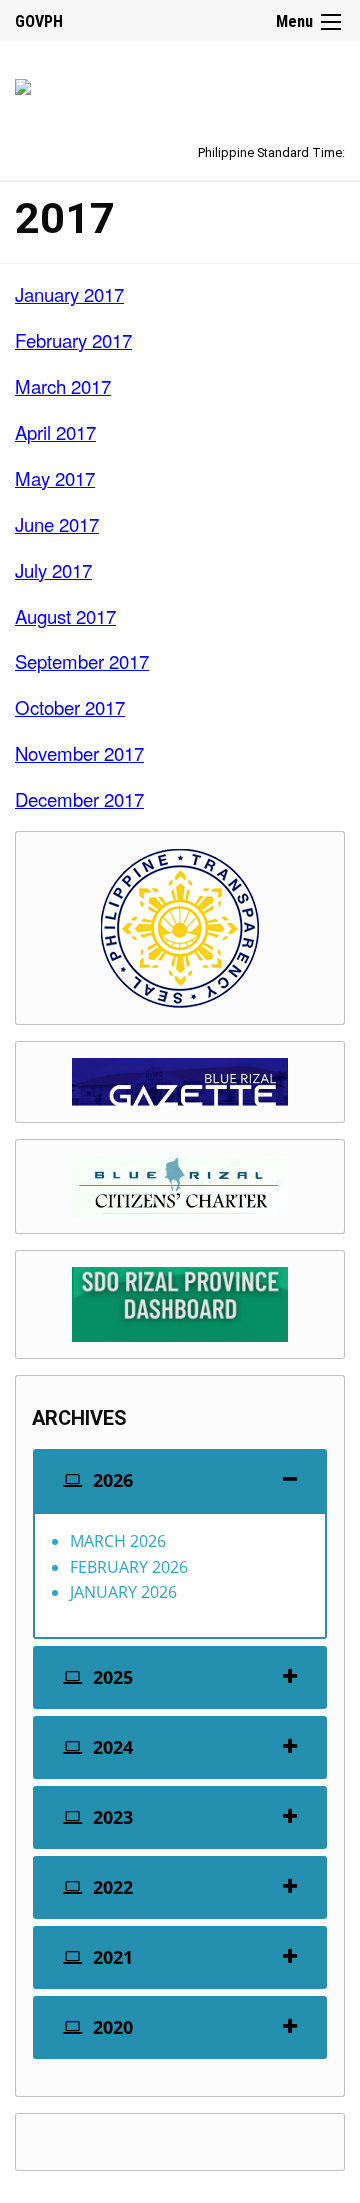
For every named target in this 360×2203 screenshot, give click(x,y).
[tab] (180, 1480)
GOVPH (39, 21)
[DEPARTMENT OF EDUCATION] (23, 83)
